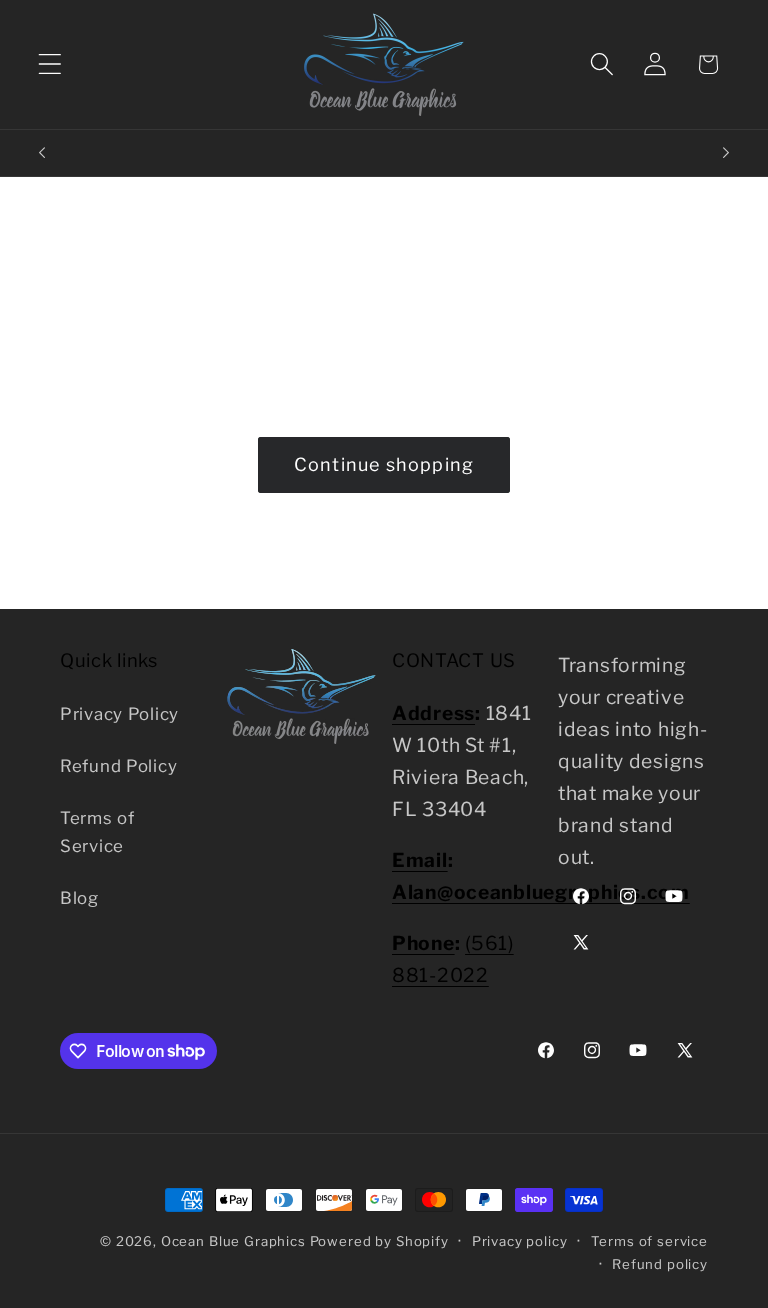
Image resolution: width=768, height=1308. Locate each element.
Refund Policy (118, 766)
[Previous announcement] (42, 153)
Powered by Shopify (379, 1241)
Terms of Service (97, 832)
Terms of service (649, 1241)
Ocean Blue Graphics (233, 1241)
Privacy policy (520, 1241)
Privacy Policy (119, 714)
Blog (79, 898)
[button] (50, 64)
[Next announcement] (726, 153)
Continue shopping (384, 464)
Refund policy (660, 1264)
